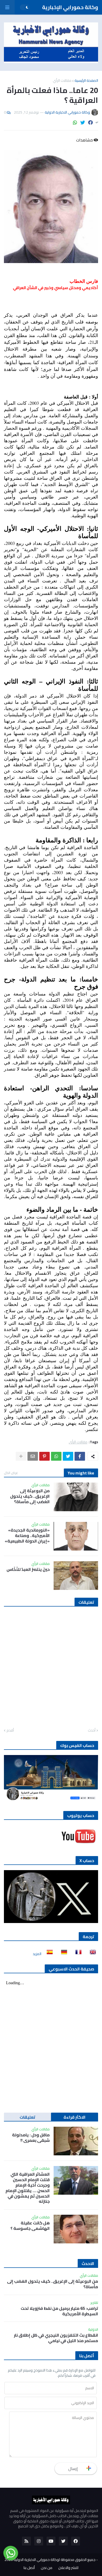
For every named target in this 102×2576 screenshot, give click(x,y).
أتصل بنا (29, 2568)
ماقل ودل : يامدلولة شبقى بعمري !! (31, 2138)
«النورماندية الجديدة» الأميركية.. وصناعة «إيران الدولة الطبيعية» (27, 1535)
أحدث (92, 1731)
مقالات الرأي (62, 80)
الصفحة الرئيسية (86, 80)
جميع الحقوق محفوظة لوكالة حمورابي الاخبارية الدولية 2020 (50, 2560)
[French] (77, 1954)
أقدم (10, 1731)
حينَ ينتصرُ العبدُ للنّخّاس (28, 1569)
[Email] (33, 1456)
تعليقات (27, 2117)
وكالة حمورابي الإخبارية (70, 7)
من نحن (47, 2568)
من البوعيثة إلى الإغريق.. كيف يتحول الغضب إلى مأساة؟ (30, 1496)
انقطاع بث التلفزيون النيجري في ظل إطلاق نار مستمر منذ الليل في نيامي (56, 2338)
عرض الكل (11, 1473)
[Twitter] (83, 123)
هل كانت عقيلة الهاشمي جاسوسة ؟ (30, 2226)
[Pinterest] (44, 1456)
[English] (91, 1954)
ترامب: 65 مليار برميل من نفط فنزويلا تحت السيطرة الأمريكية (59, 2311)
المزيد (37, 1954)
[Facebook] (90, 123)
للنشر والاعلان (68, 2568)
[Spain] (48, 1954)
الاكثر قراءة (75, 2117)
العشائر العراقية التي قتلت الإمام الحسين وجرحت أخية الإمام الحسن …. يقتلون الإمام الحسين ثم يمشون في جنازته (28, 2188)
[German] (63, 1954)
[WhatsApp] (75, 123)
